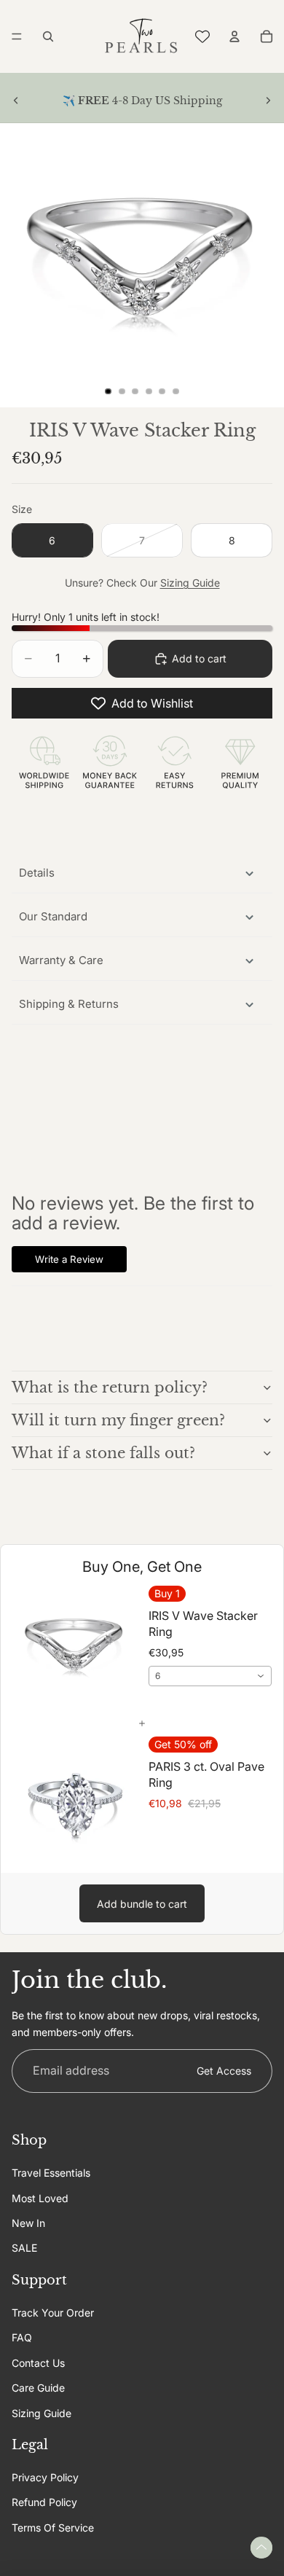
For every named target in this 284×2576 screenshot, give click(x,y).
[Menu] (17, 36)
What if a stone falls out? (103, 1453)
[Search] (48, 36)
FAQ (22, 2337)
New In (28, 2223)
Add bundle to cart (142, 1904)
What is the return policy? (110, 1387)
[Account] (234, 36)
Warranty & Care (61, 960)
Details (37, 873)
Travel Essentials (51, 2173)
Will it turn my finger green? (118, 1420)
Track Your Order (53, 2313)
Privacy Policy (45, 2477)
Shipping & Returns (69, 1004)
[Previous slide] (16, 101)
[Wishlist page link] (202, 36)
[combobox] (210, 1676)
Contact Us (38, 2363)
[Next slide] (268, 101)
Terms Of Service (53, 2528)
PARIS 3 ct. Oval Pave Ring (206, 1774)
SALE (24, 2248)
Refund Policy (44, 2503)
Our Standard (53, 916)
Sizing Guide (190, 583)
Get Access (224, 2071)
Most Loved (40, 2198)
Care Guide (38, 2388)
